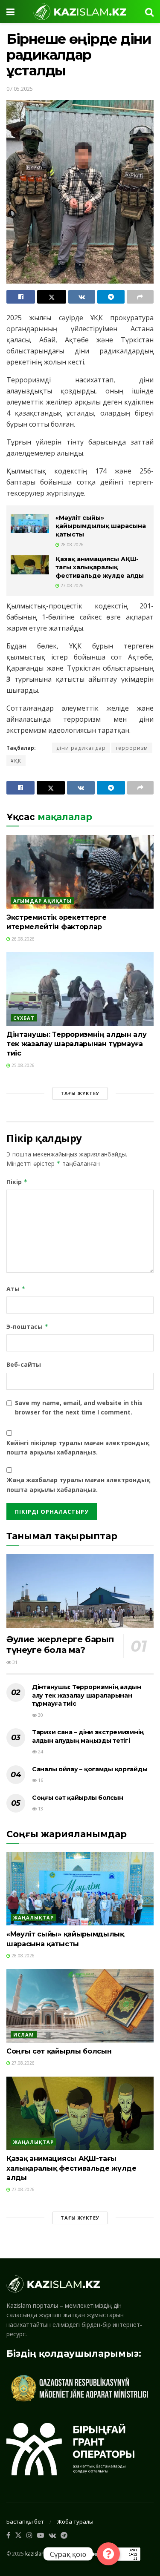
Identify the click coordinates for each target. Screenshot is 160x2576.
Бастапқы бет (25, 2521)
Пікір (17, 1182)
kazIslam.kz (39, 2554)
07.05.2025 (20, 89)
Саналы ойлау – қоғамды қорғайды (90, 1769)
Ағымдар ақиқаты (42, 901)
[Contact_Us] (108, 2554)
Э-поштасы (28, 1327)
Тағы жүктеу (80, 1093)
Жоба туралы (75, 2521)
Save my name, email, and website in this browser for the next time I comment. (79, 1407)
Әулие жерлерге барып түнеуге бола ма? (60, 1645)
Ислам (24, 2035)
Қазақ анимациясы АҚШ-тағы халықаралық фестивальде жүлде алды (100, 567)
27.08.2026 (71, 585)
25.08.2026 (22, 1065)
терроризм (132, 748)
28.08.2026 (71, 545)
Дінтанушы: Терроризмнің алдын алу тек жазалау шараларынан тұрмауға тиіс (76, 1044)
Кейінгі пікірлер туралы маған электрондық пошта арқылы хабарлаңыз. (78, 1447)
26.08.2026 (22, 939)
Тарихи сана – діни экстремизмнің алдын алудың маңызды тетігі (88, 1736)
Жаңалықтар (33, 1918)
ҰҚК (16, 761)
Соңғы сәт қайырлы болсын (77, 1798)
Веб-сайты (24, 1364)
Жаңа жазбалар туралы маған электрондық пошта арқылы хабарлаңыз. (78, 1484)
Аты (16, 1289)
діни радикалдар (81, 748)
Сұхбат (24, 1018)
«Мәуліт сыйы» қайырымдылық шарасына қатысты (101, 526)
